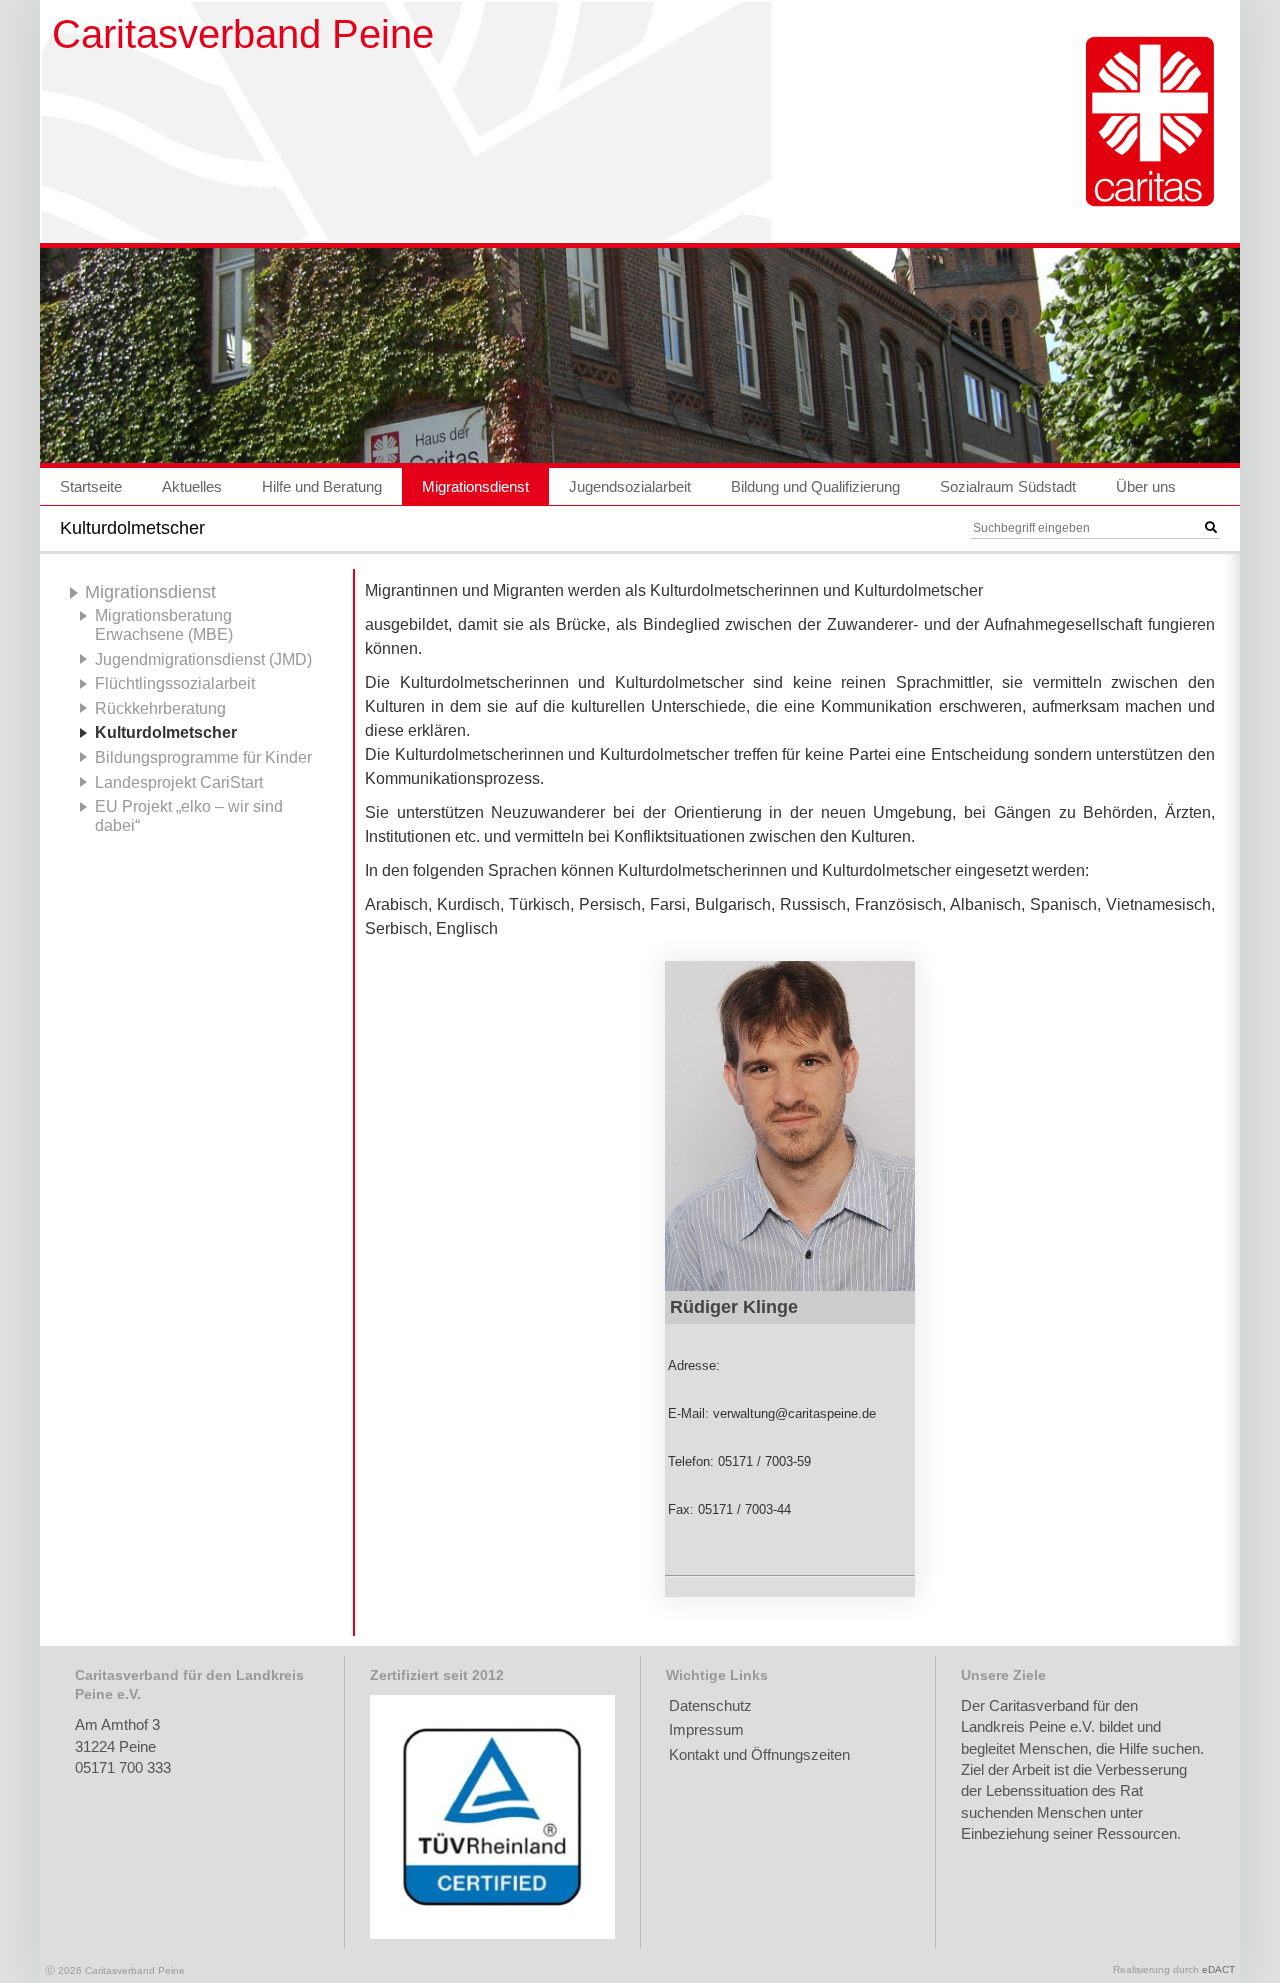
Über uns (1146, 486)
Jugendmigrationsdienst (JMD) (203, 659)
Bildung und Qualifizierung (815, 486)
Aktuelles (192, 486)
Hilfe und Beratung (322, 486)
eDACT (1218, 1969)
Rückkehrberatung (160, 708)
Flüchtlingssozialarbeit (175, 683)
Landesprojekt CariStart (179, 782)
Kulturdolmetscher (166, 732)
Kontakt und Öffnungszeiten (759, 1754)
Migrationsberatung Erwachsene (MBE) (164, 624)
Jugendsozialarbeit (630, 486)
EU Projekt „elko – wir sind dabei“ (189, 815)
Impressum (706, 1729)
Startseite (91, 486)
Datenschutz (710, 1705)
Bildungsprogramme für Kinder (203, 757)
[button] (1211, 528)
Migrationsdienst (475, 486)
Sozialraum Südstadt (1008, 486)
